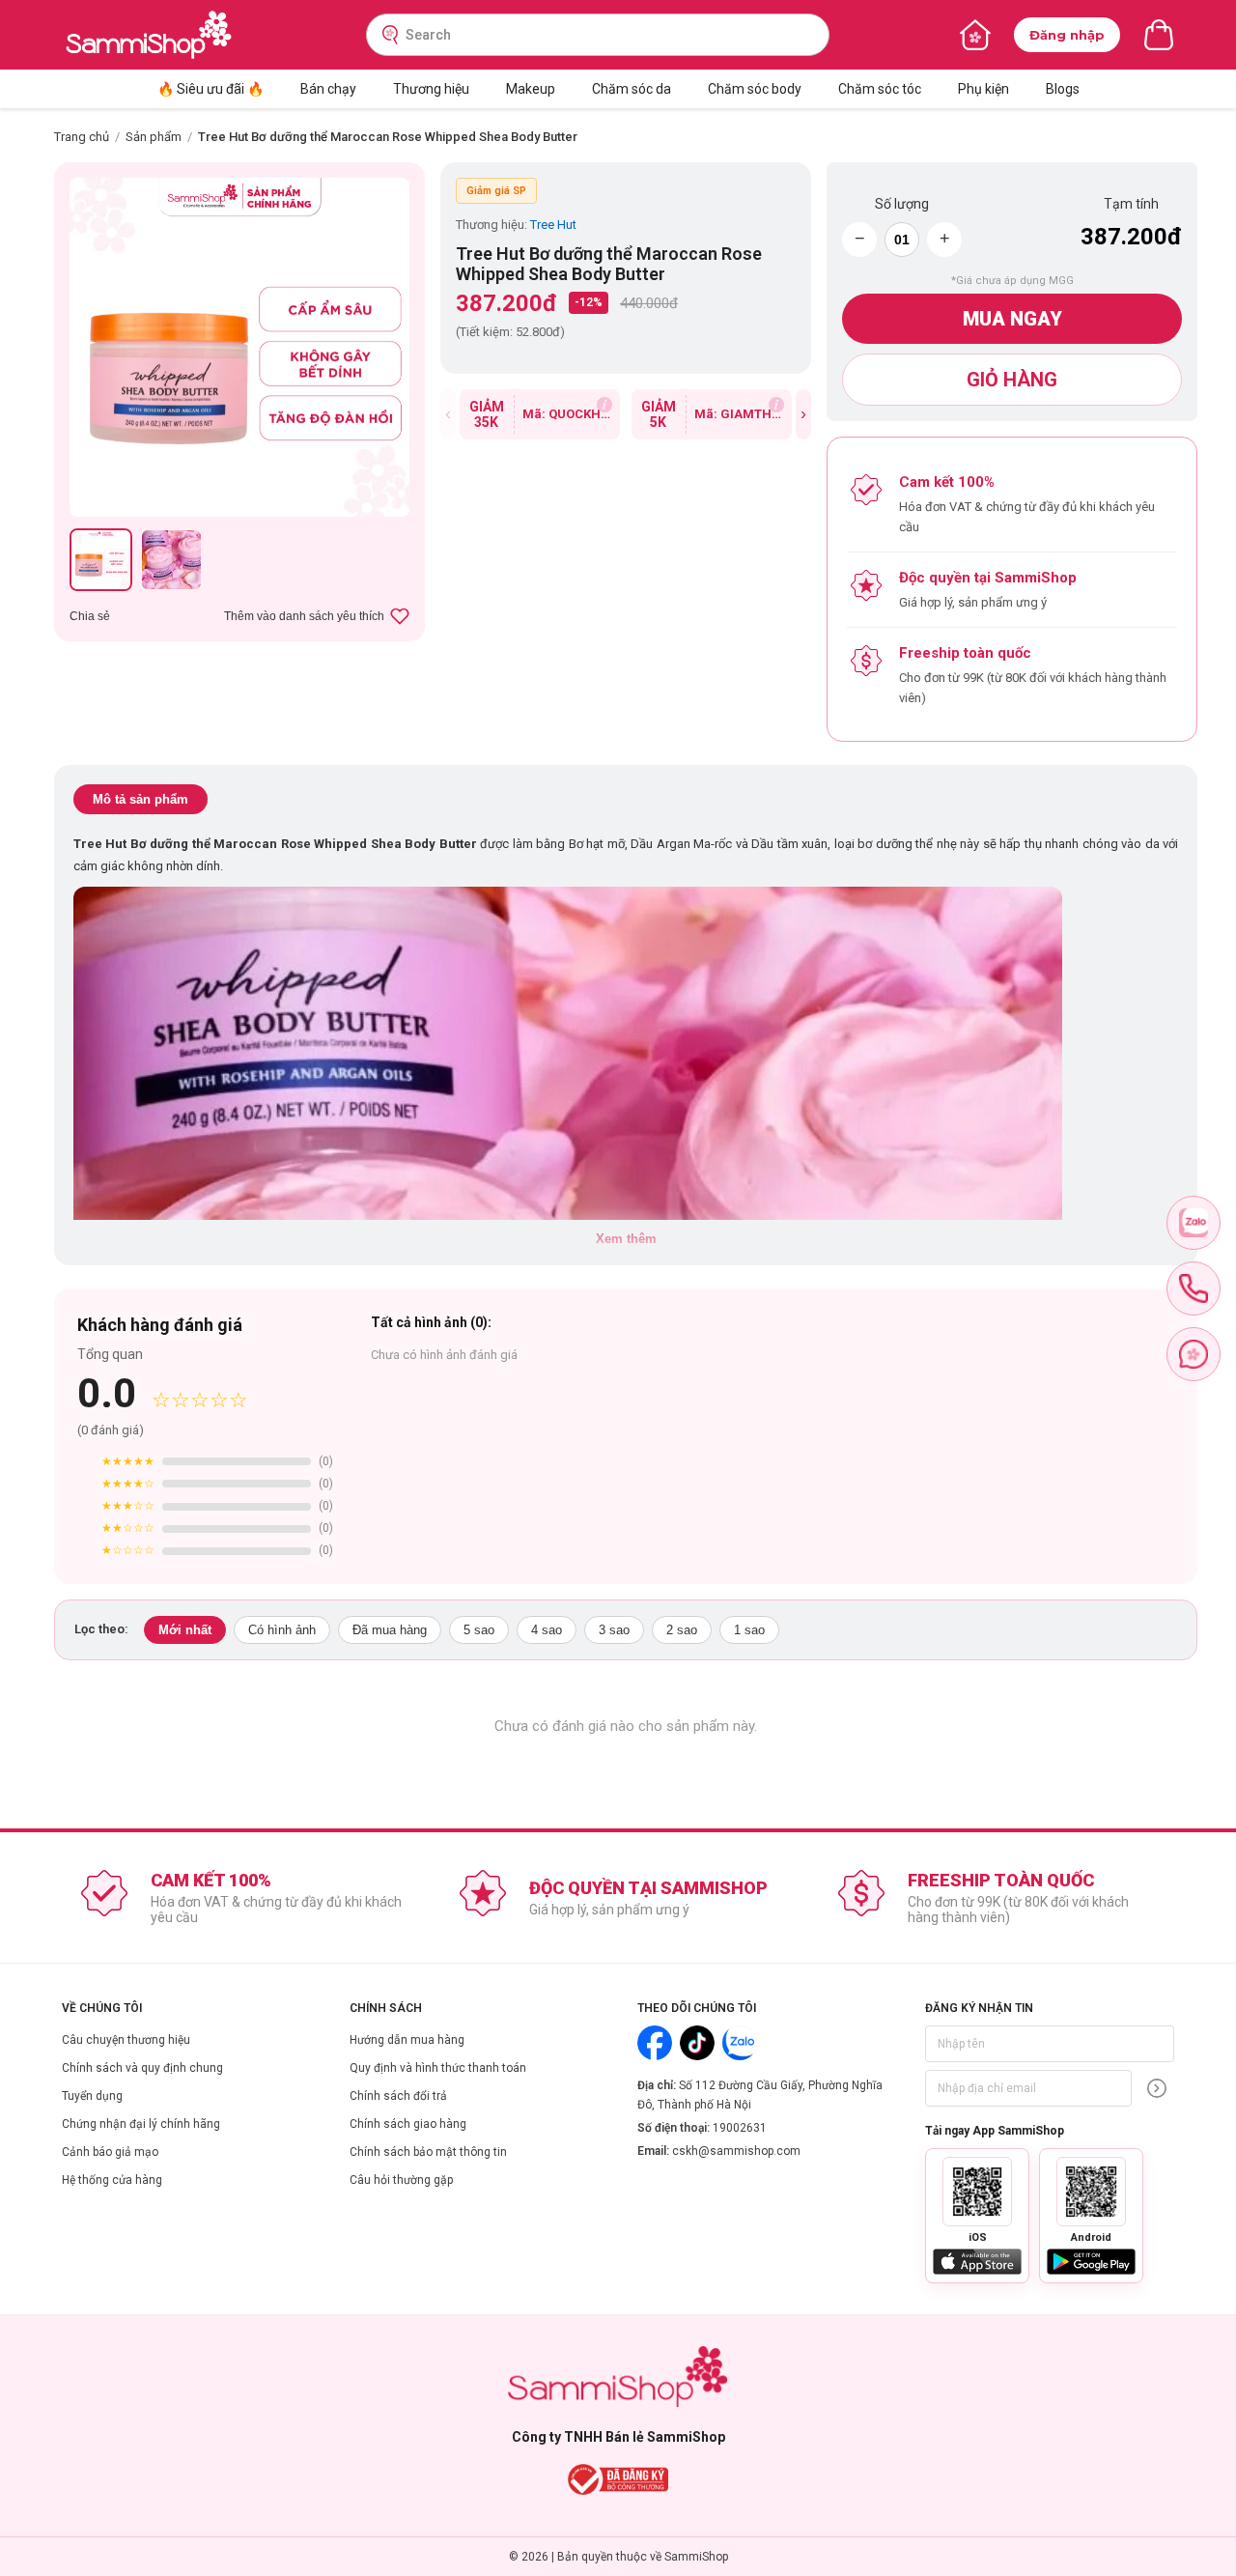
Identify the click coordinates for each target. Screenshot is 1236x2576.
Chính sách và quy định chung (142, 2068)
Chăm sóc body (755, 89)
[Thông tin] (604, 405)
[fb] (1194, 1354)
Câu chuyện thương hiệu (126, 2040)
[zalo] (1194, 1223)
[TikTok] (697, 2043)
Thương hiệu (431, 89)
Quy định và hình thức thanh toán (438, 2068)
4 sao (547, 1630)
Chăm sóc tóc (880, 89)
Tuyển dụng (92, 2096)
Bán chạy (328, 89)
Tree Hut (553, 225)
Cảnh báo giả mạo (110, 2152)
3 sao (614, 1630)
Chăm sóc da (632, 89)
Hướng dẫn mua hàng (407, 2040)
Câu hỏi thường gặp (401, 2180)
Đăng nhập (1067, 35)
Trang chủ (82, 137)
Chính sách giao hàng (408, 2124)
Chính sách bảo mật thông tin (428, 2152)
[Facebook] (655, 2043)
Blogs (1063, 89)
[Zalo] (740, 2043)
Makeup (531, 89)
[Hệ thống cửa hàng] (975, 35)
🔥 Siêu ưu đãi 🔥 (211, 89)
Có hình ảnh (282, 1630)
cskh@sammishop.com (736, 2151)
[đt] (1194, 1288)
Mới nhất (185, 1630)
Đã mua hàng (390, 1630)
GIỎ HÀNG (1012, 380)
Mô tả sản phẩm (140, 799)
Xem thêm (626, 1239)
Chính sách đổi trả (398, 2096)
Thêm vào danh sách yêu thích (304, 616)
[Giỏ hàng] (1159, 35)
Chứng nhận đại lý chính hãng (141, 2124)
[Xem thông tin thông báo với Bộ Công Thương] (618, 2479)
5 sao (479, 1630)
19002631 (740, 2128)
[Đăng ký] (1157, 2088)
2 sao (682, 1630)
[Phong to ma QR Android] (1091, 2192)
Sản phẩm (154, 137)
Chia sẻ (90, 616)
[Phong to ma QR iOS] (977, 2192)
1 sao (749, 1630)
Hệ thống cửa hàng (112, 2180)
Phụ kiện (983, 89)
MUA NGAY (1012, 319)
